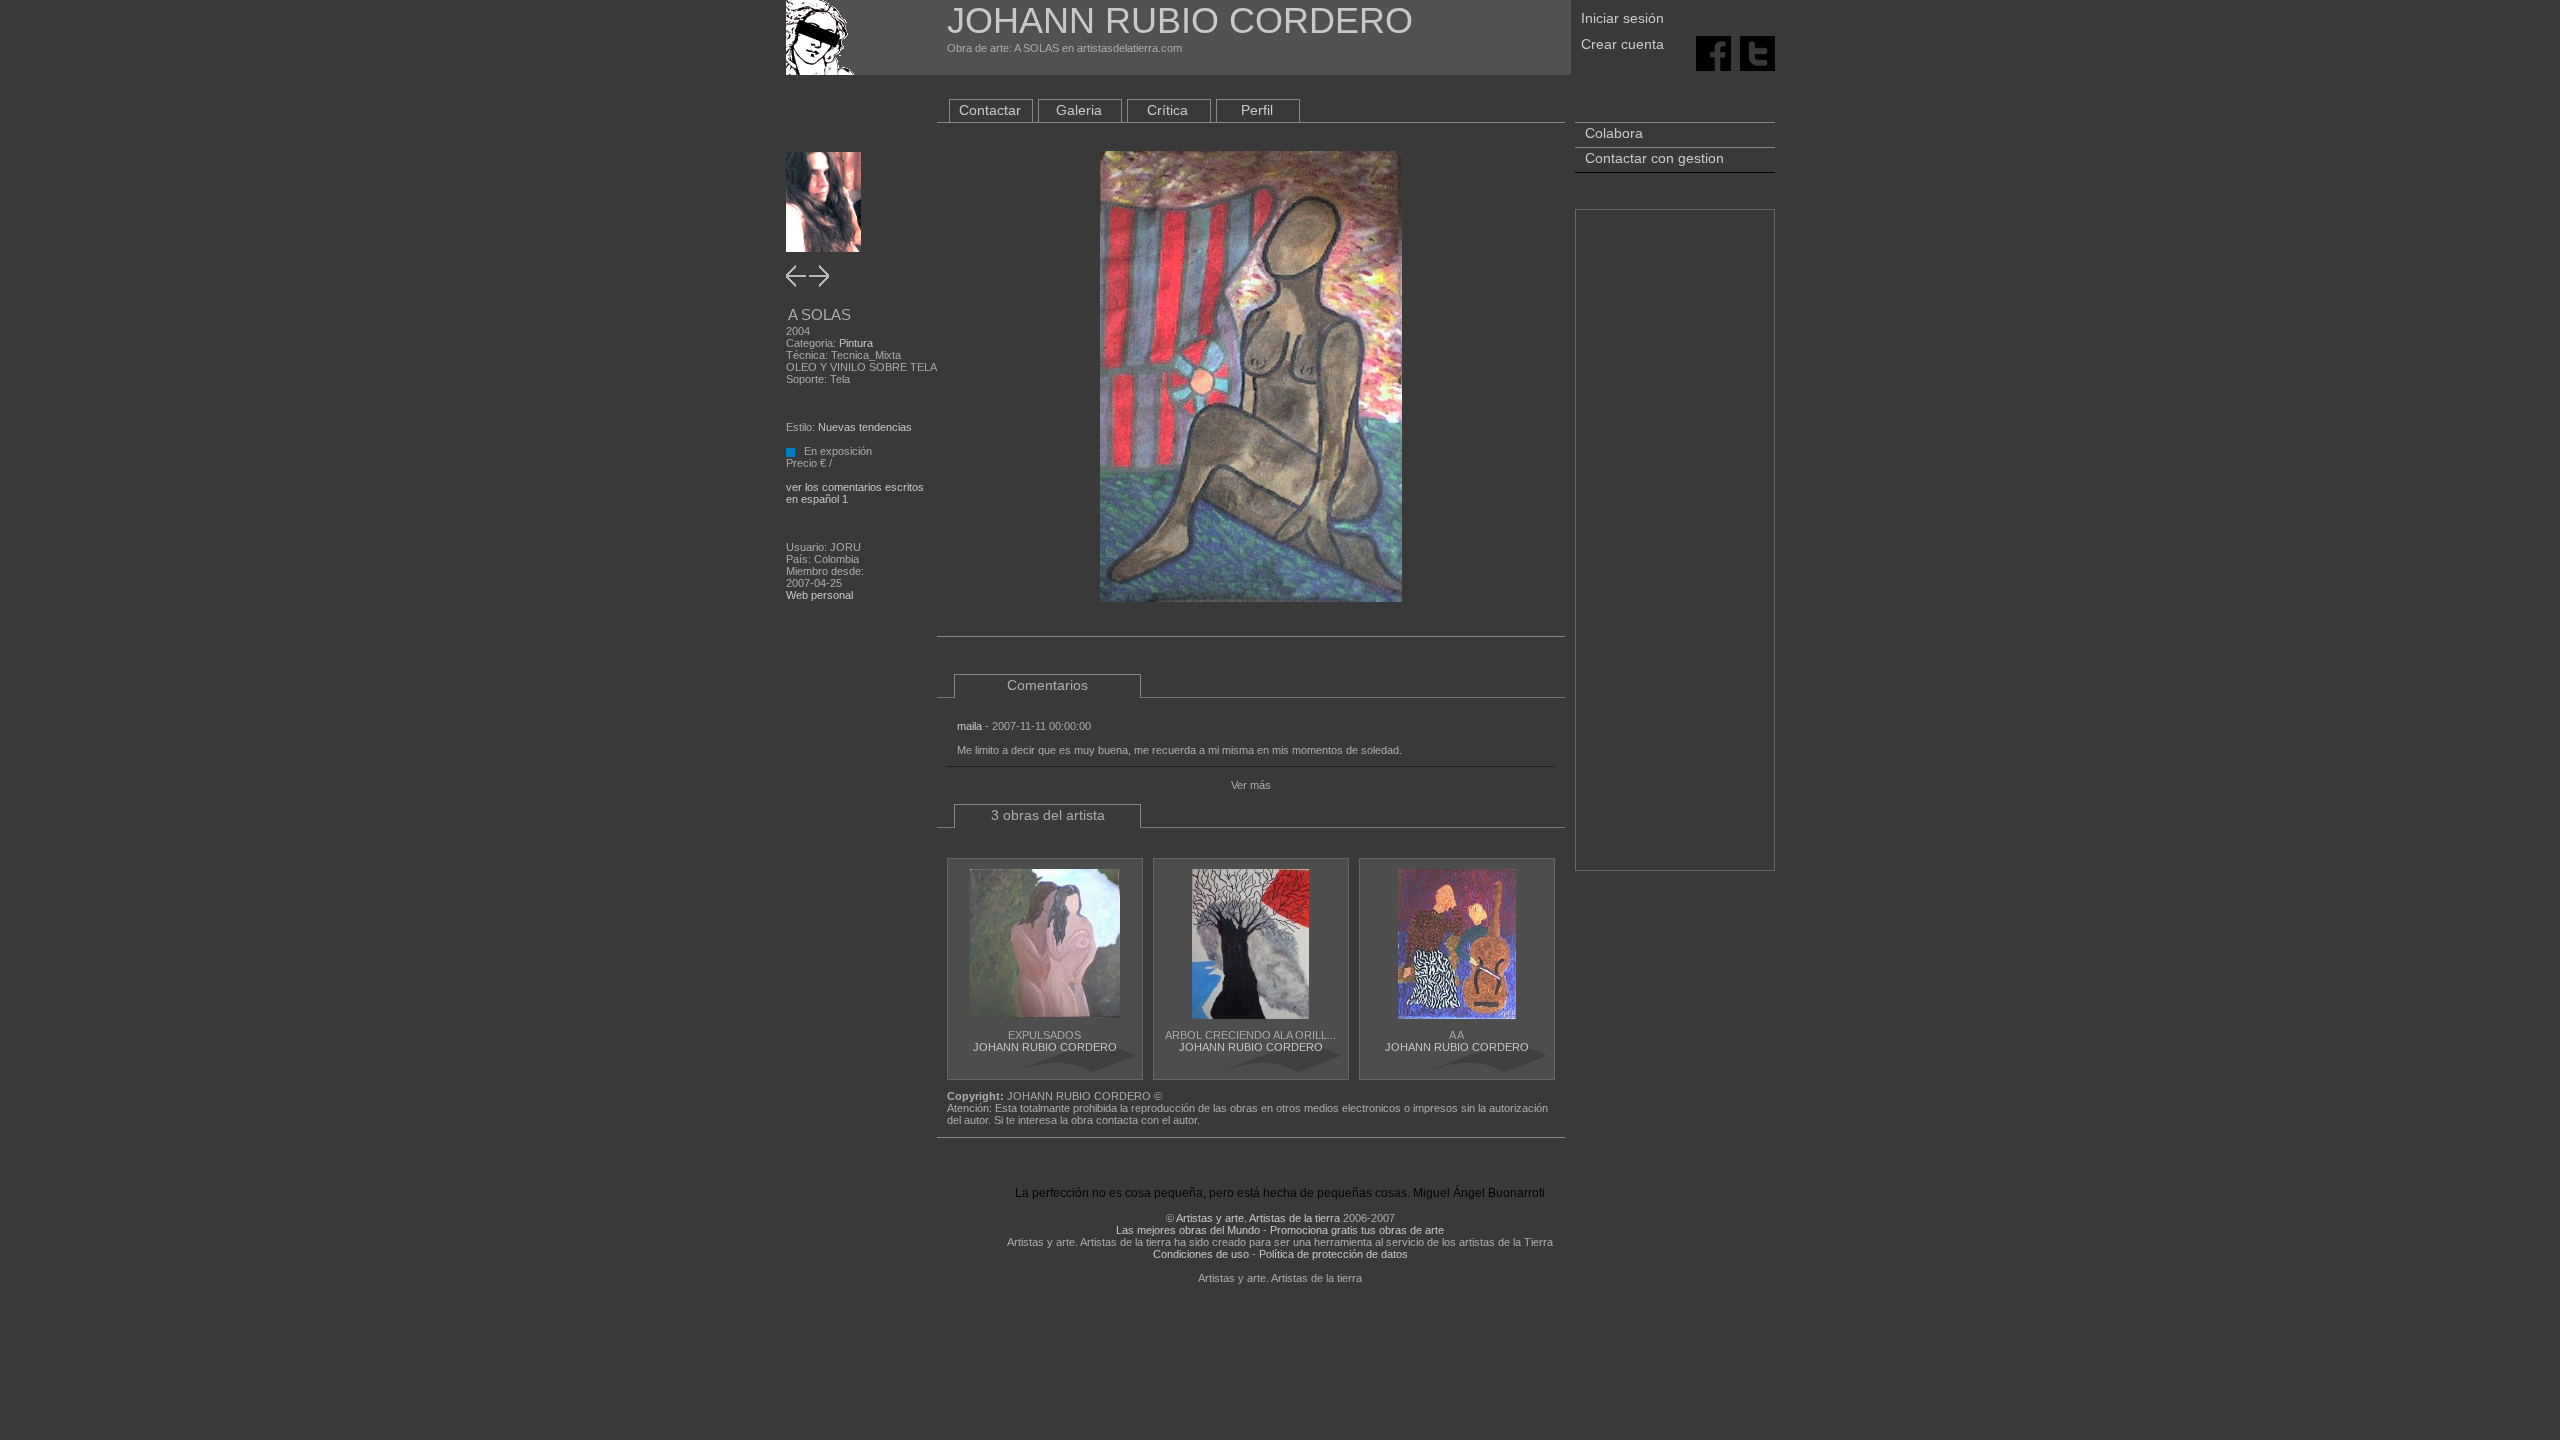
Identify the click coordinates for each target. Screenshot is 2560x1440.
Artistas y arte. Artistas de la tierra (1258, 1218)
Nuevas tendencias (865, 427)
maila (969, 726)
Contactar (990, 110)
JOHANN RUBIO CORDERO (1045, 1047)
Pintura (856, 343)
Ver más (1251, 785)
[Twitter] (1757, 52)
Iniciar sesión (1622, 18)
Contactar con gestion (1654, 158)
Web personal (819, 595)
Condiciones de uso (1201, 1254)
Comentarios (1047, 685)
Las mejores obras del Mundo (1188, 1230)
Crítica (1167, 110)
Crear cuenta (1622, 44)
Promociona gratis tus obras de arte (1357, 1230)
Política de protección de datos (1333, 1254)
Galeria (1079, 110)
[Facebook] (1713, 52)
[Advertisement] (1675, 550)
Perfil (1257, 110)
